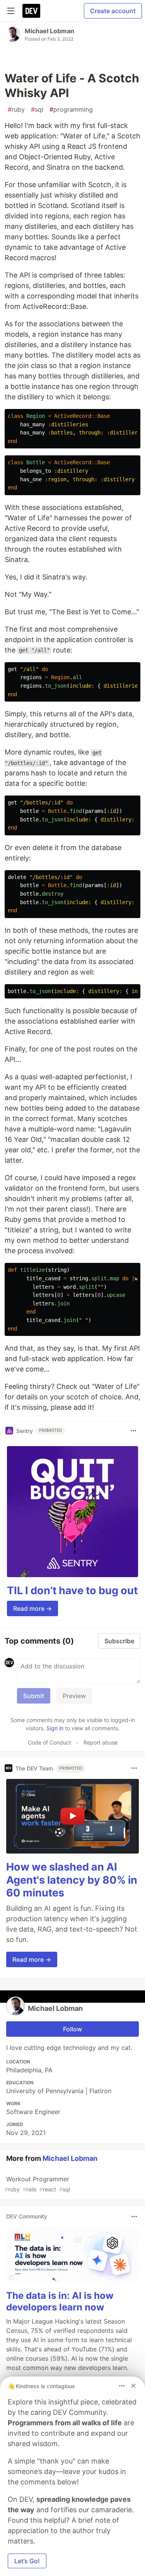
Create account (113, 11)
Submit (34, 1696)
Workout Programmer (37, 2184)
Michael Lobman (49, 31)
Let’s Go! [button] (27, 2561)
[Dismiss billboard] (133, 2386)
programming (71, 109)
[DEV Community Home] (31, 11)
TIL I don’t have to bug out (72, 1590)
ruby (16, 109)
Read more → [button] (32, 1608)
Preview (74, 1696)
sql (37, 109)
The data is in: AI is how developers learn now (60, 2301)
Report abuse (101, 1742)
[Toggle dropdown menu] (133, 1431)
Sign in (55, 1728)
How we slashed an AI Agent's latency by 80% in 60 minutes (72, 1880)
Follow (72, 2029)
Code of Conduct (49, 1742)
